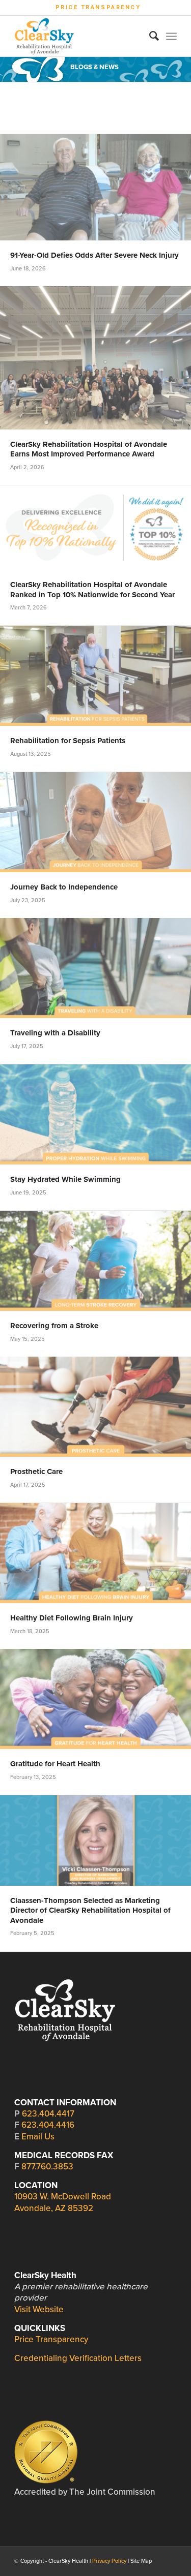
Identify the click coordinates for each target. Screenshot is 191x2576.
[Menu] (171, 36)
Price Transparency (98, 7)
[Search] (149, 36)
